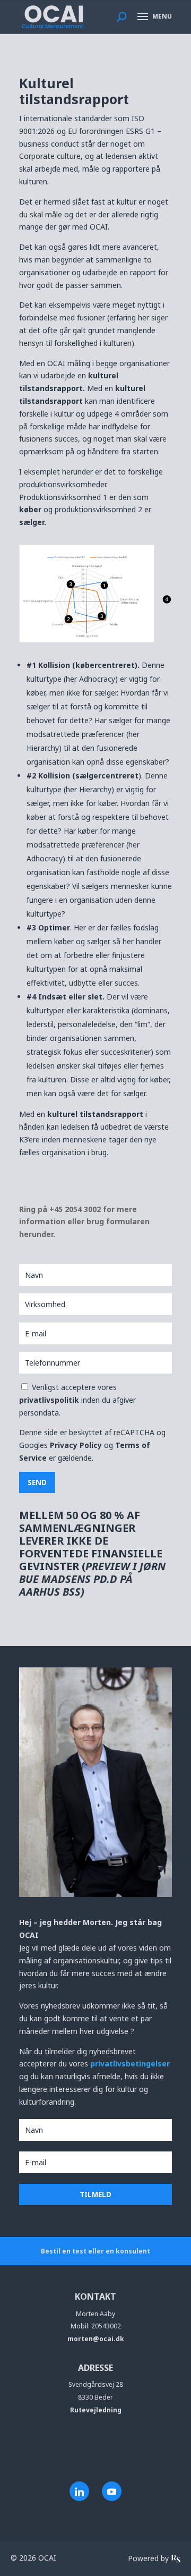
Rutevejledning (96, 2410)
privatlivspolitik (50, 1400)
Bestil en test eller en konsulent (95, 2251)
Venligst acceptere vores (77, 1400)
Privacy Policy (76, 1445)
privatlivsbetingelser (130, 2064)
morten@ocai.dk (96, 2339)
